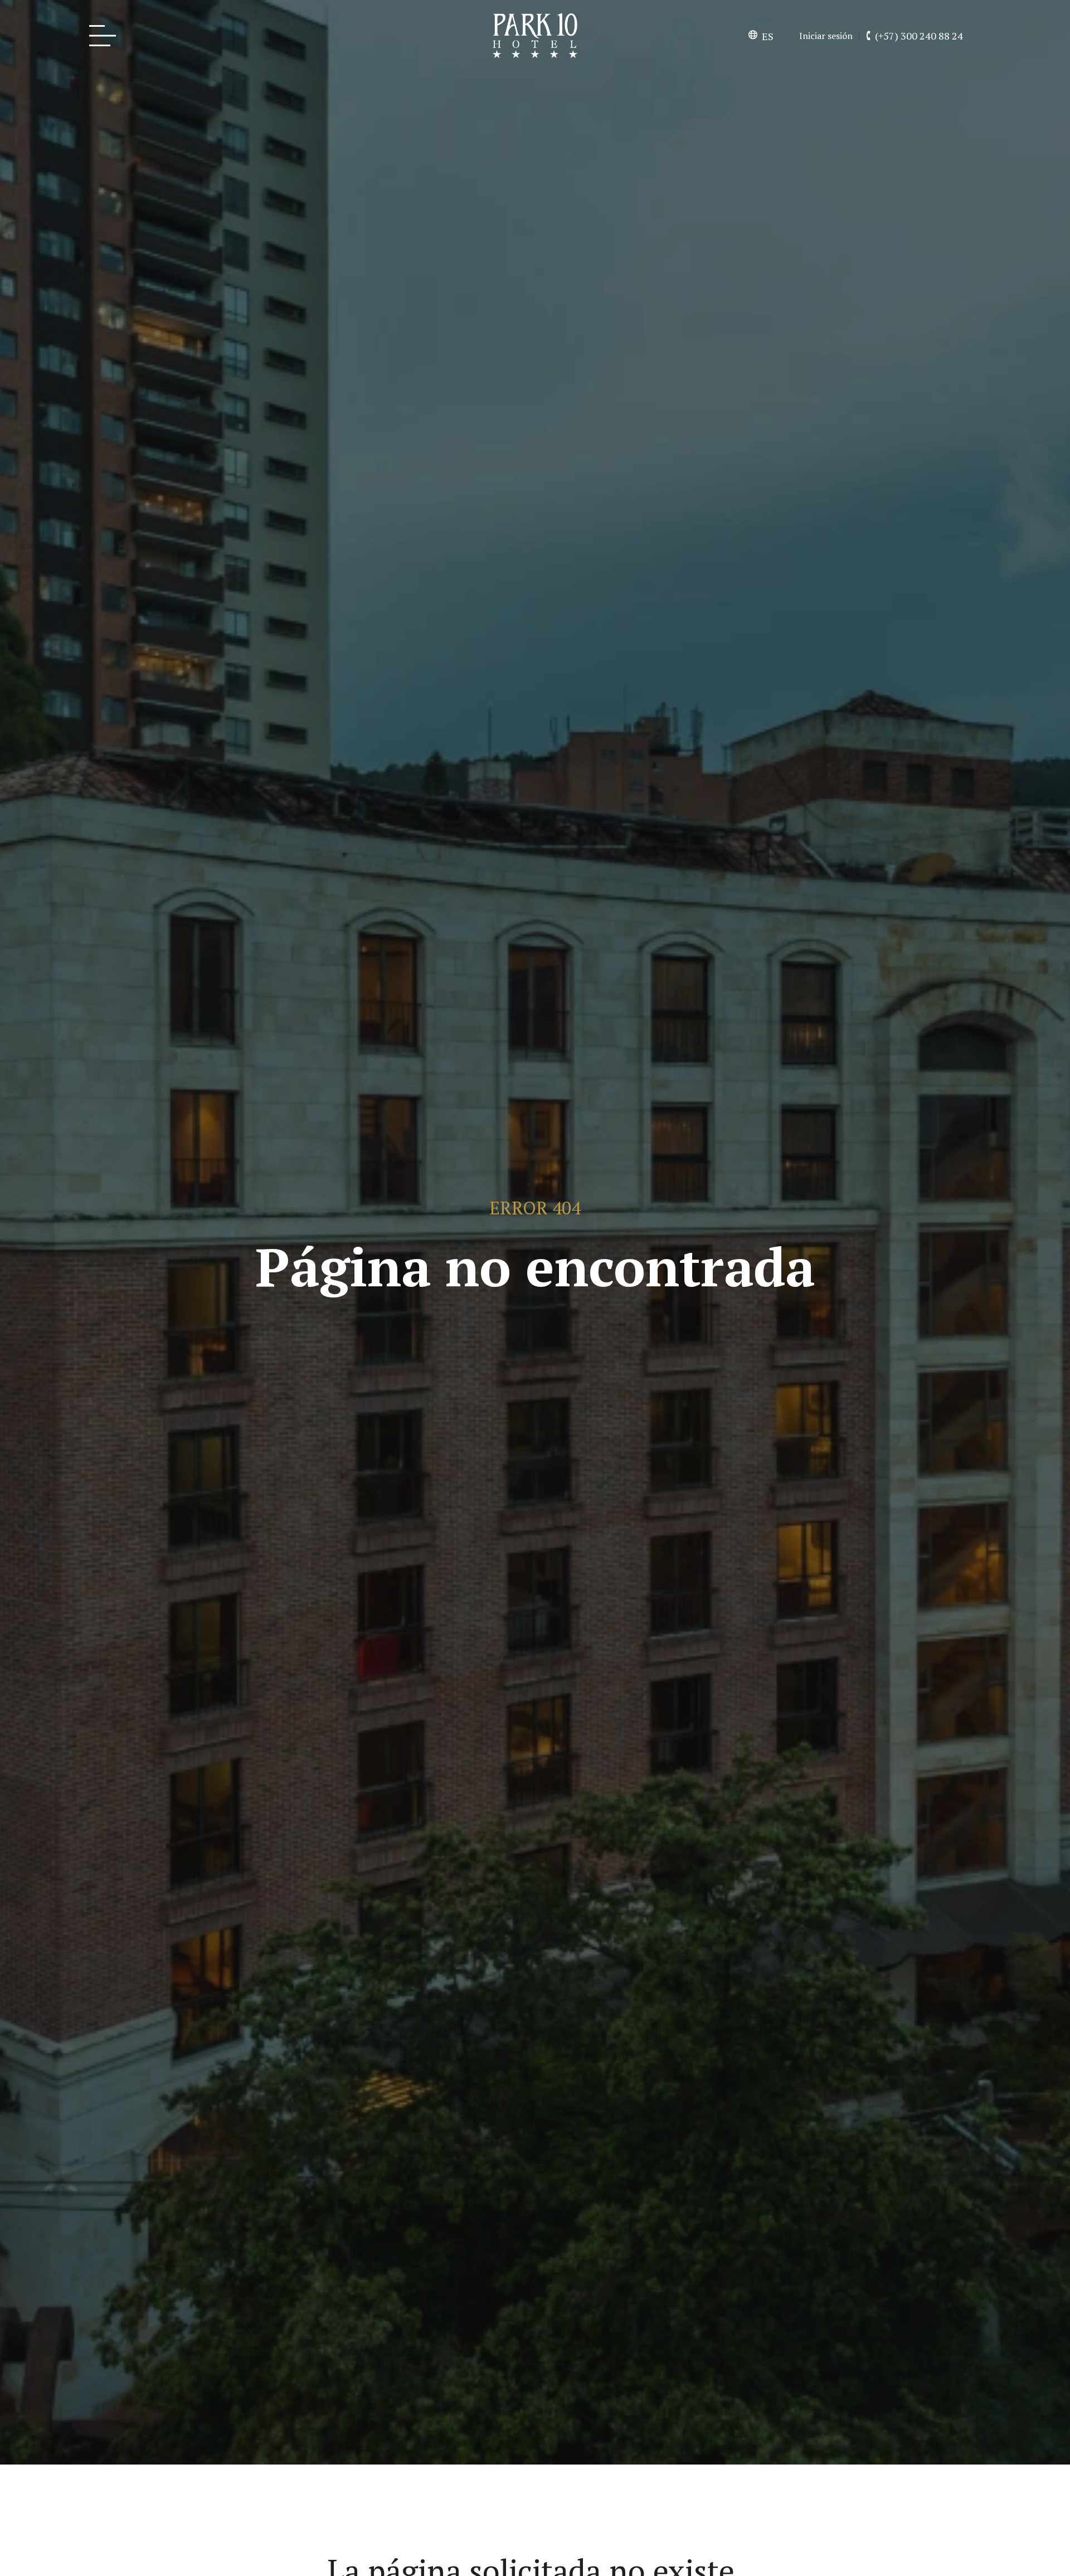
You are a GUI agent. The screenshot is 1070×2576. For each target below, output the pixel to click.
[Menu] (106, 36)
